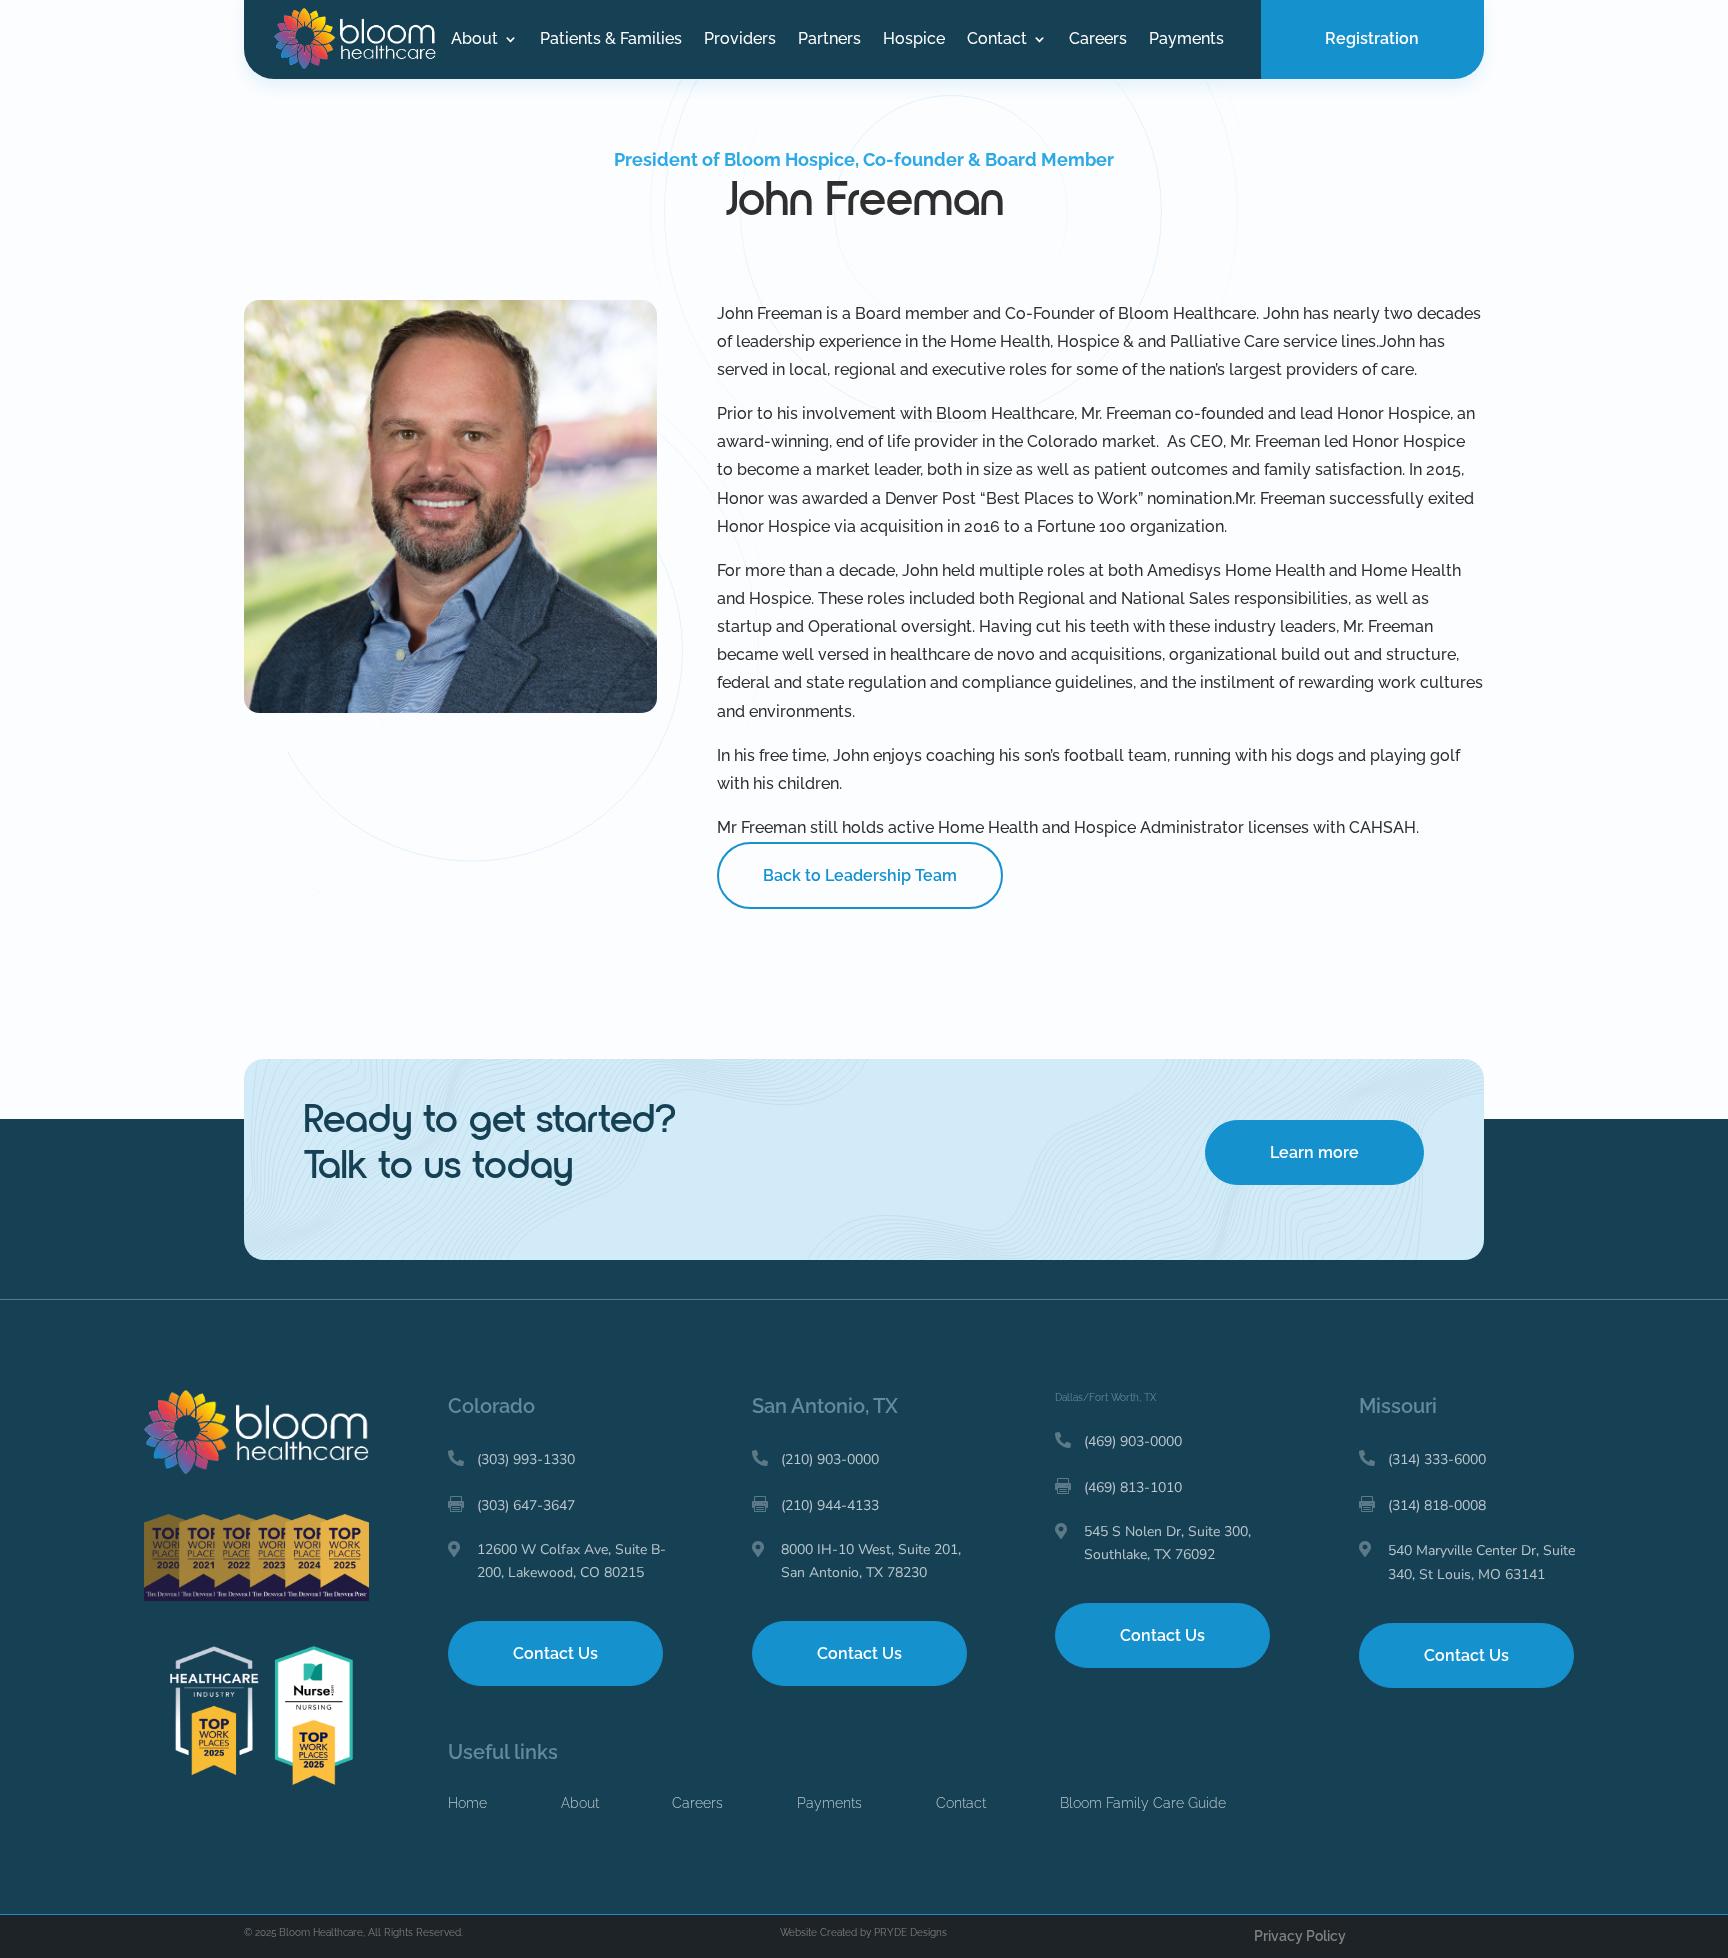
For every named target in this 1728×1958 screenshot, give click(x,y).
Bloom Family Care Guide (1143, 1803)
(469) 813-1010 (1133, 1487)
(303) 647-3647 (526, 1505)
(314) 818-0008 (1437, 1505)
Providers (740, 40)
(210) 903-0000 (830, 1459)
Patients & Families (611, 40)
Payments (1186, 40)
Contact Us (555, 1653)
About (474, 40)
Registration (1372, 38)
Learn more (1314, 1152)
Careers (1098, 40)
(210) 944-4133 (830, 1505)
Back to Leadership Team (860, 875)
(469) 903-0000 (1133, 1441)
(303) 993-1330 (526, 1459)
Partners (829, 40)
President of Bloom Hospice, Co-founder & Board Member (864, 159)
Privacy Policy (1300, 1936)
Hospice (914, 40)
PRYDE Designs (910, 1932)
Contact (997, 40)
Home (467, 1803)
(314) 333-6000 (1437, 1459)
